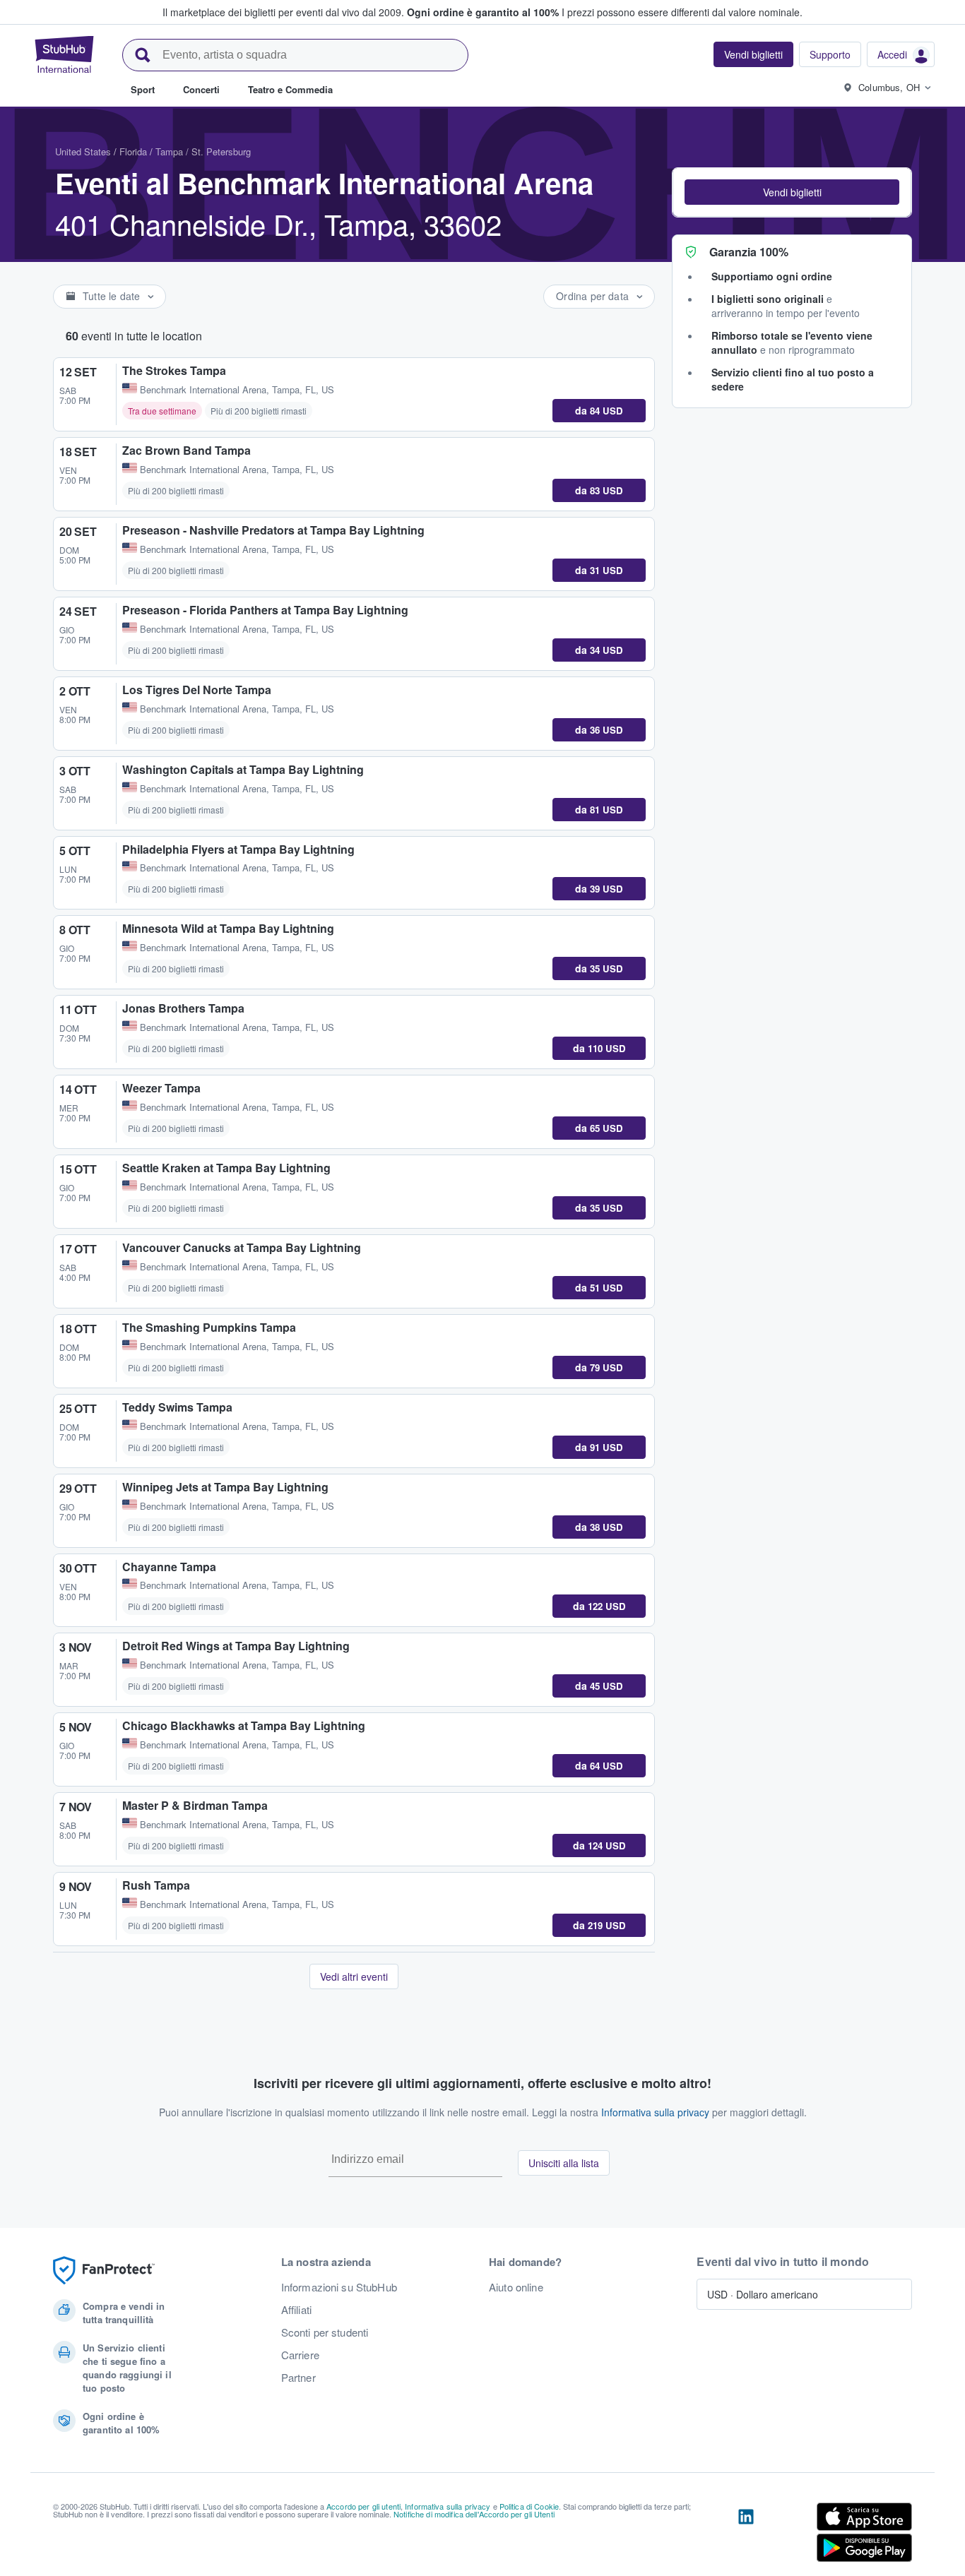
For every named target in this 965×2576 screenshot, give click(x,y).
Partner (298, 2378)
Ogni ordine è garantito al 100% (483, 12)
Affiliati (296, 2310)
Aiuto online (516, 2287)
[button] (792, 192)
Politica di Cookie (529, 2506)
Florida (133, 151)
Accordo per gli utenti (363, 2506)
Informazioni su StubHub (339, 2287)
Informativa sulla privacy (655, 2112)
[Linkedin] (746, 2535)
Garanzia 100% (749, 252)
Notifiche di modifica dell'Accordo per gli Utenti (474, 2514)
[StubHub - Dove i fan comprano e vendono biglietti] (64, 54)
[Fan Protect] (104, 2271)
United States (83, 151)
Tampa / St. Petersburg (203, 151)
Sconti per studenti (325, 2332)
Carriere (300, 2355)
